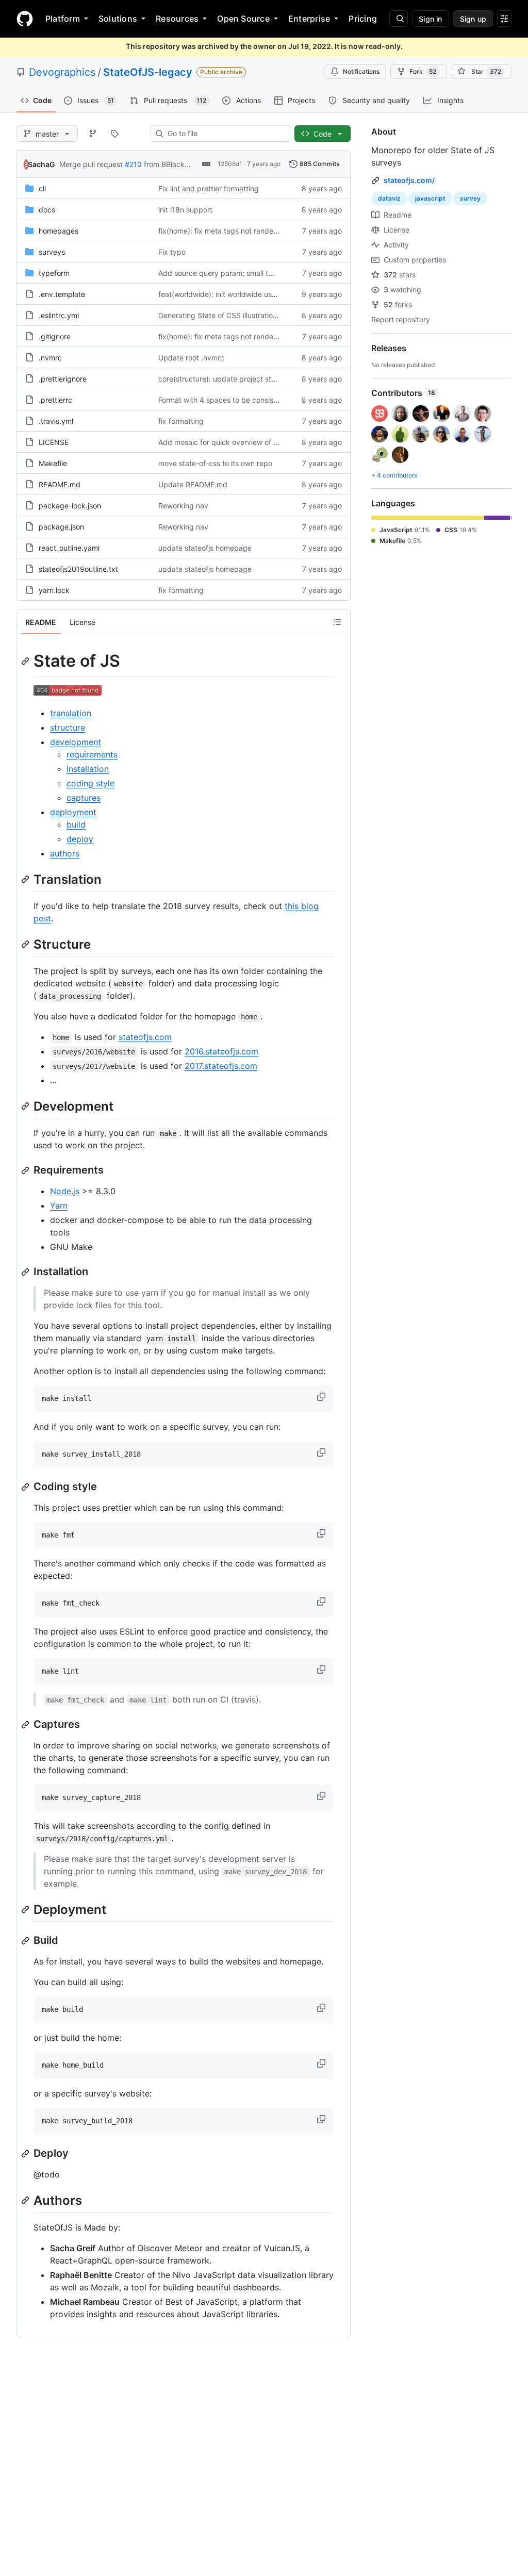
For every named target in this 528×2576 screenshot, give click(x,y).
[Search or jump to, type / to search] (399, 19)
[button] (322, 1397)
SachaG (42, 164)
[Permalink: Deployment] (26, 1909)
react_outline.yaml (69, 548)
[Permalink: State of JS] (26, 661)
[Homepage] (25, 19)
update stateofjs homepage (205, 548)
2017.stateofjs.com (221, 1066)
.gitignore (55, 336)
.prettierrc (55, 400)
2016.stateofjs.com (221, 1051)
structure (68, 728)
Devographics (62, 72)
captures (84, 798)
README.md (60, 484)
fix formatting (181, 421)
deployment (73, 812)
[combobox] (225, 134)
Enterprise (309, 19)
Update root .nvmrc (191, 358)
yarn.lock (54, 590)
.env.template (62, 294)
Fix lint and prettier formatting (209, 188)
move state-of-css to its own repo (215, 463)
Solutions (118, 19)
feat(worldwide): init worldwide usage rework (234, 294)
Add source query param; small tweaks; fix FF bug (243, 273)
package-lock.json (70, 506)
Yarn (59, 1206)
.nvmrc (50, 358)
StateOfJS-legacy (148, 72)
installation (88, 769)
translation (71, 713)
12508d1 (230, 164)
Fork (423, 71)
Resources (177, 19)
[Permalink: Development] (26, 1106)
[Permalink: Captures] (26, 1725)
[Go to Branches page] (93, 134)
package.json (61, 527)
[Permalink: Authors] (26, 2201)
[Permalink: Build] (26, 1941)
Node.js (65, 1191)
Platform (63, 19)
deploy (80, 839)
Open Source (243, 19)
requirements (92, 754)
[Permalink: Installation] (26, 1272)
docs (47, 210)
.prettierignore (63, 379)
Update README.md (193, 484)
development (76, 742)
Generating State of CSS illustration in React (232, 315)
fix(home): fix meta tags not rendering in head (236, 231)
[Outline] (337, 622)
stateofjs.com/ (409, 180)
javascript (430, 198)
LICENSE (54, 442)
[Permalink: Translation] (26, 879)
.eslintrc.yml (59, 315)
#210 (133, 164)
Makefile (53, 463)
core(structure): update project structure (227, 379)
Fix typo (172, 252)
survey (470, 198)
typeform (54, 273)
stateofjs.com (145, 1037)
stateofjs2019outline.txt (78, 569)
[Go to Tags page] (114, 134)
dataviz (389, 198)
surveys (52, 252)
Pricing (363, 19)
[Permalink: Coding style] (26, 1487)
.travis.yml (56, 421)
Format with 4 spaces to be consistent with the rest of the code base (274, 400)
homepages (59, 231)
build (76, 824)
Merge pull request (91, 164)
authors (65, 853)
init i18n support (185, 210)
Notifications (361, 71)
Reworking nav (183, 506)
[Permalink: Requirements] (26, 1170)
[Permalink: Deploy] (26, 2154)
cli (42, 188)
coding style (90, 783)
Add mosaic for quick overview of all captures (235, 442)
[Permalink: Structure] (26, 944)
